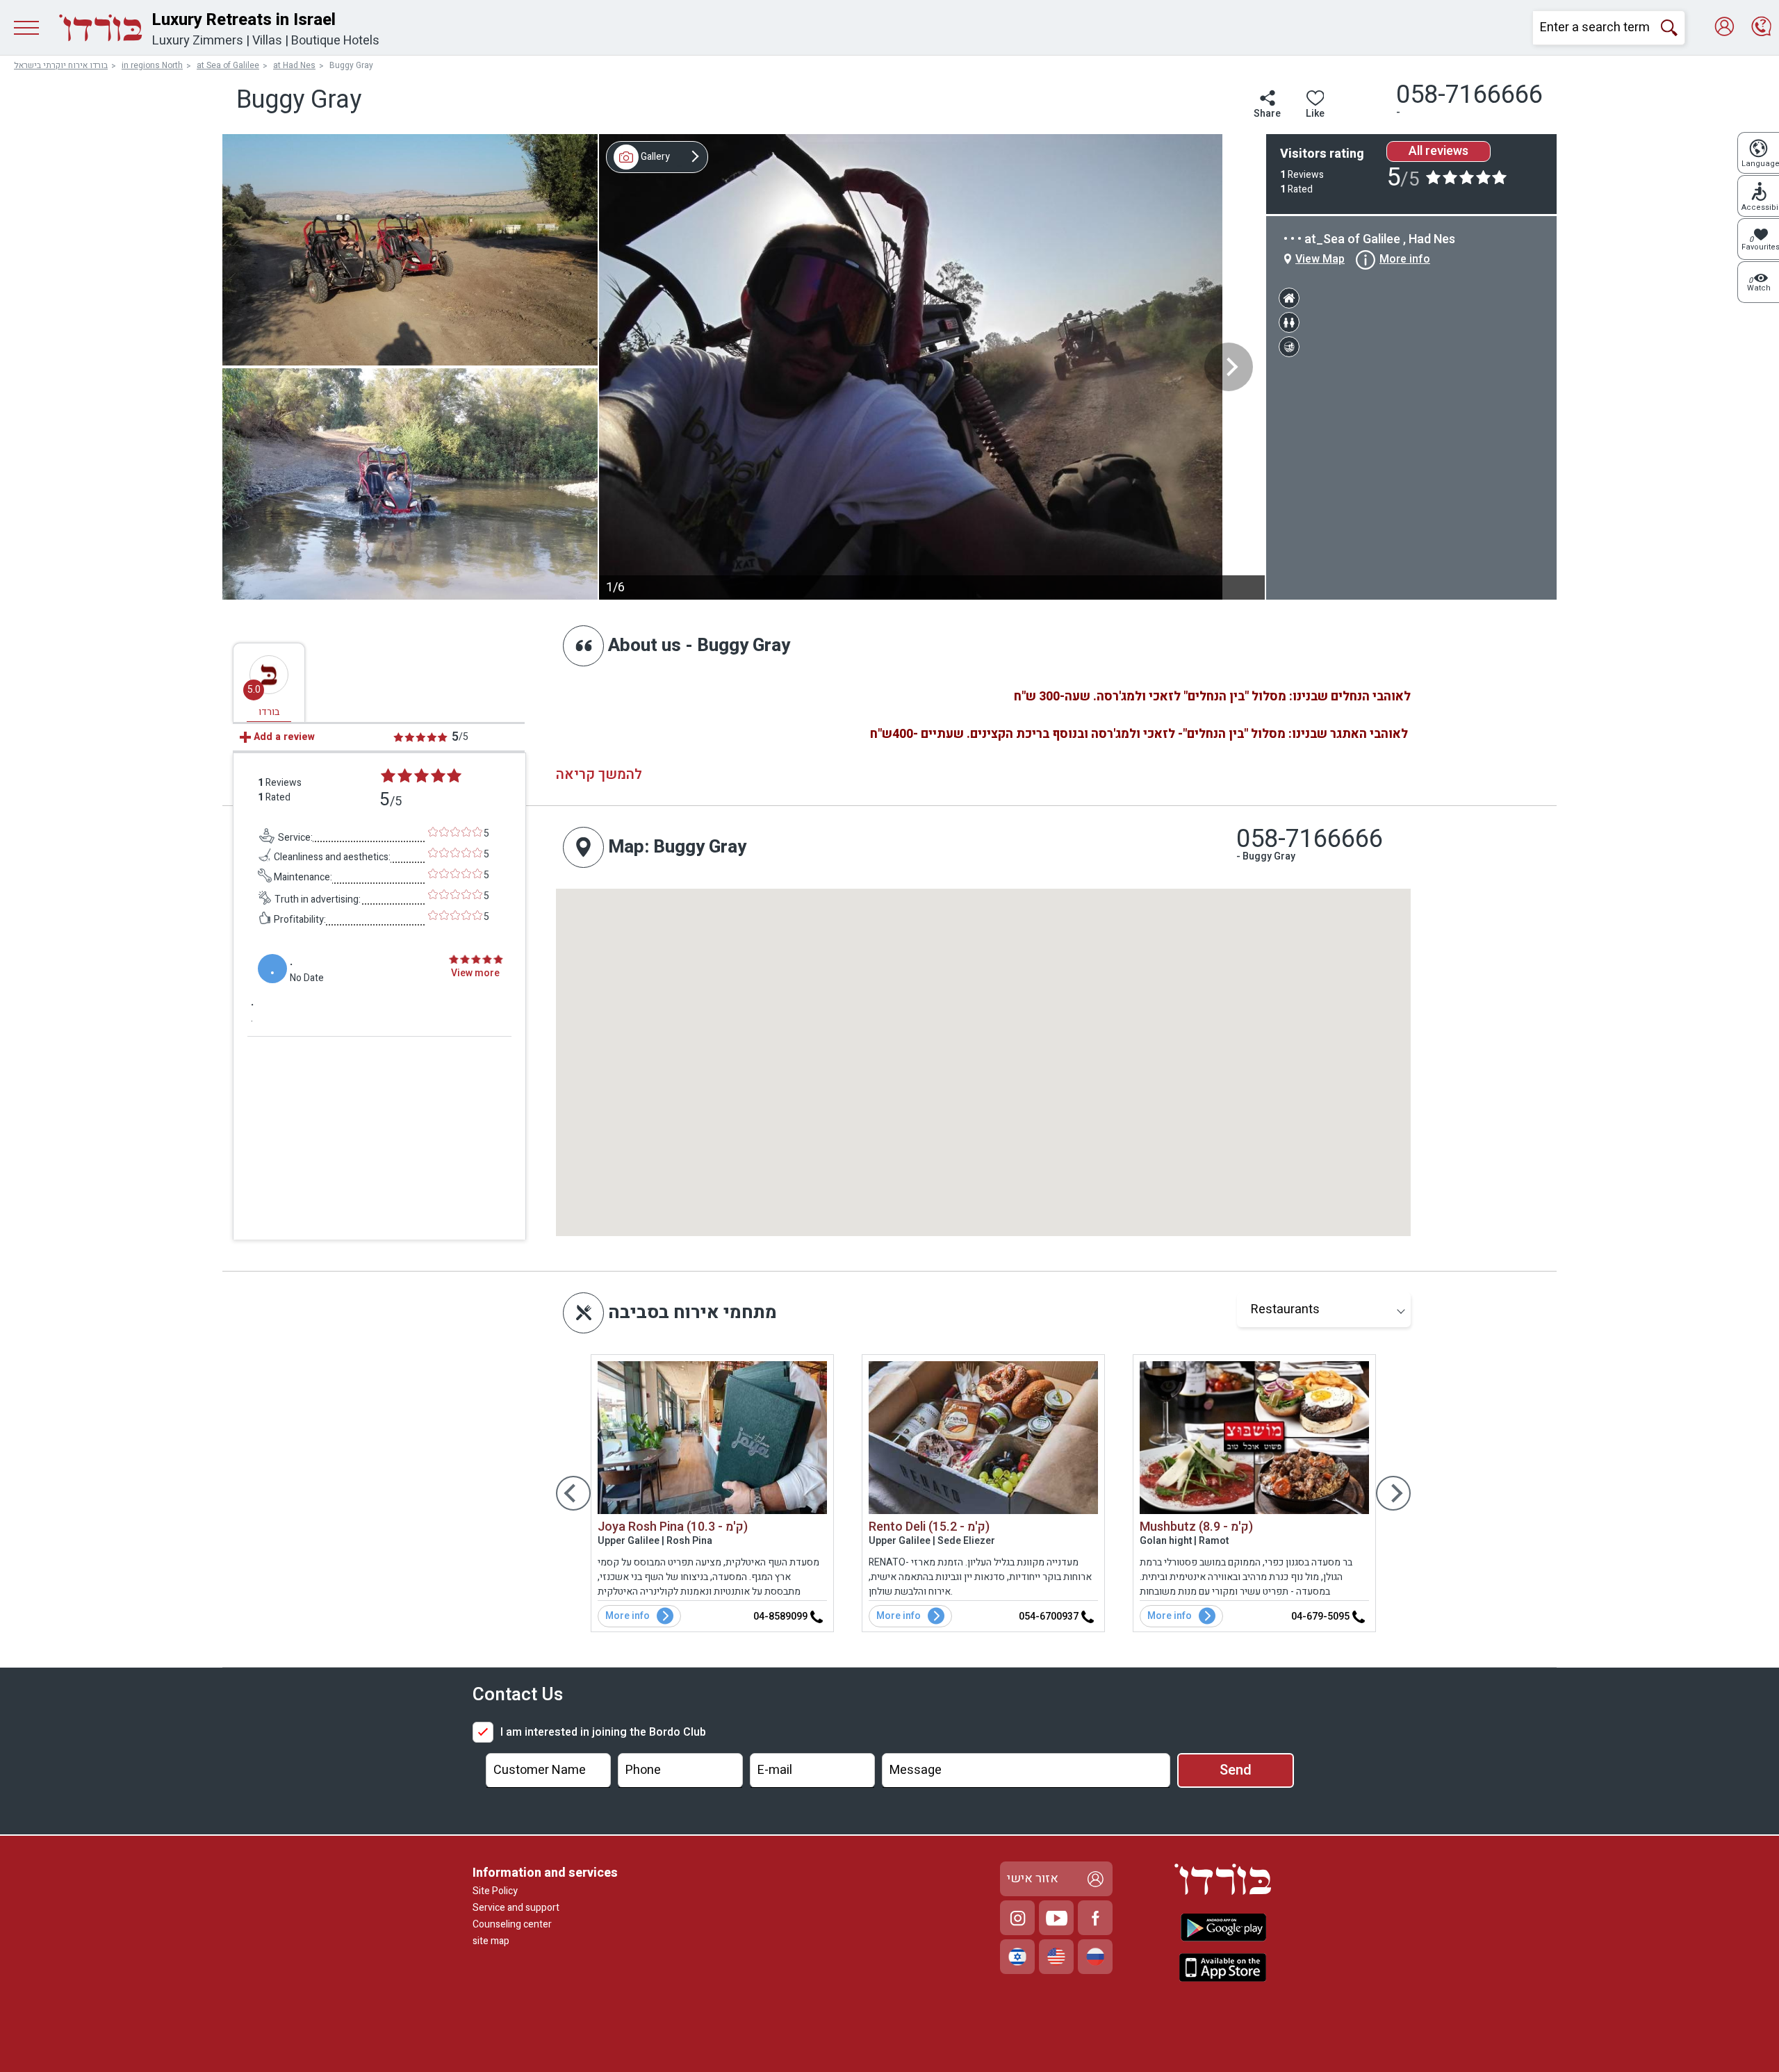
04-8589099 (781, 1617)
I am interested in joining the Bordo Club (603, 1732)
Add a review (283, 737)
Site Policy (495, 1891)
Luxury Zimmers (198, 41)
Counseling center (512, 1924)
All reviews (1438, 151)
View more (475, 973)
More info (628, 1616)
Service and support (516, 1908)
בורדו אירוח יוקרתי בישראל (61, 65)
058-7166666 (1310, 839)
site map (491, 1941)
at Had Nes (294, 65)
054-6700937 (1050, 1617)
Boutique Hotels (335, 41)
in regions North (152, 65)
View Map (1320, 259)
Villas (267, 41)
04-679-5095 (1321, 1617)
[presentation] (1229, 367)
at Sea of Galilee (228, 65)
